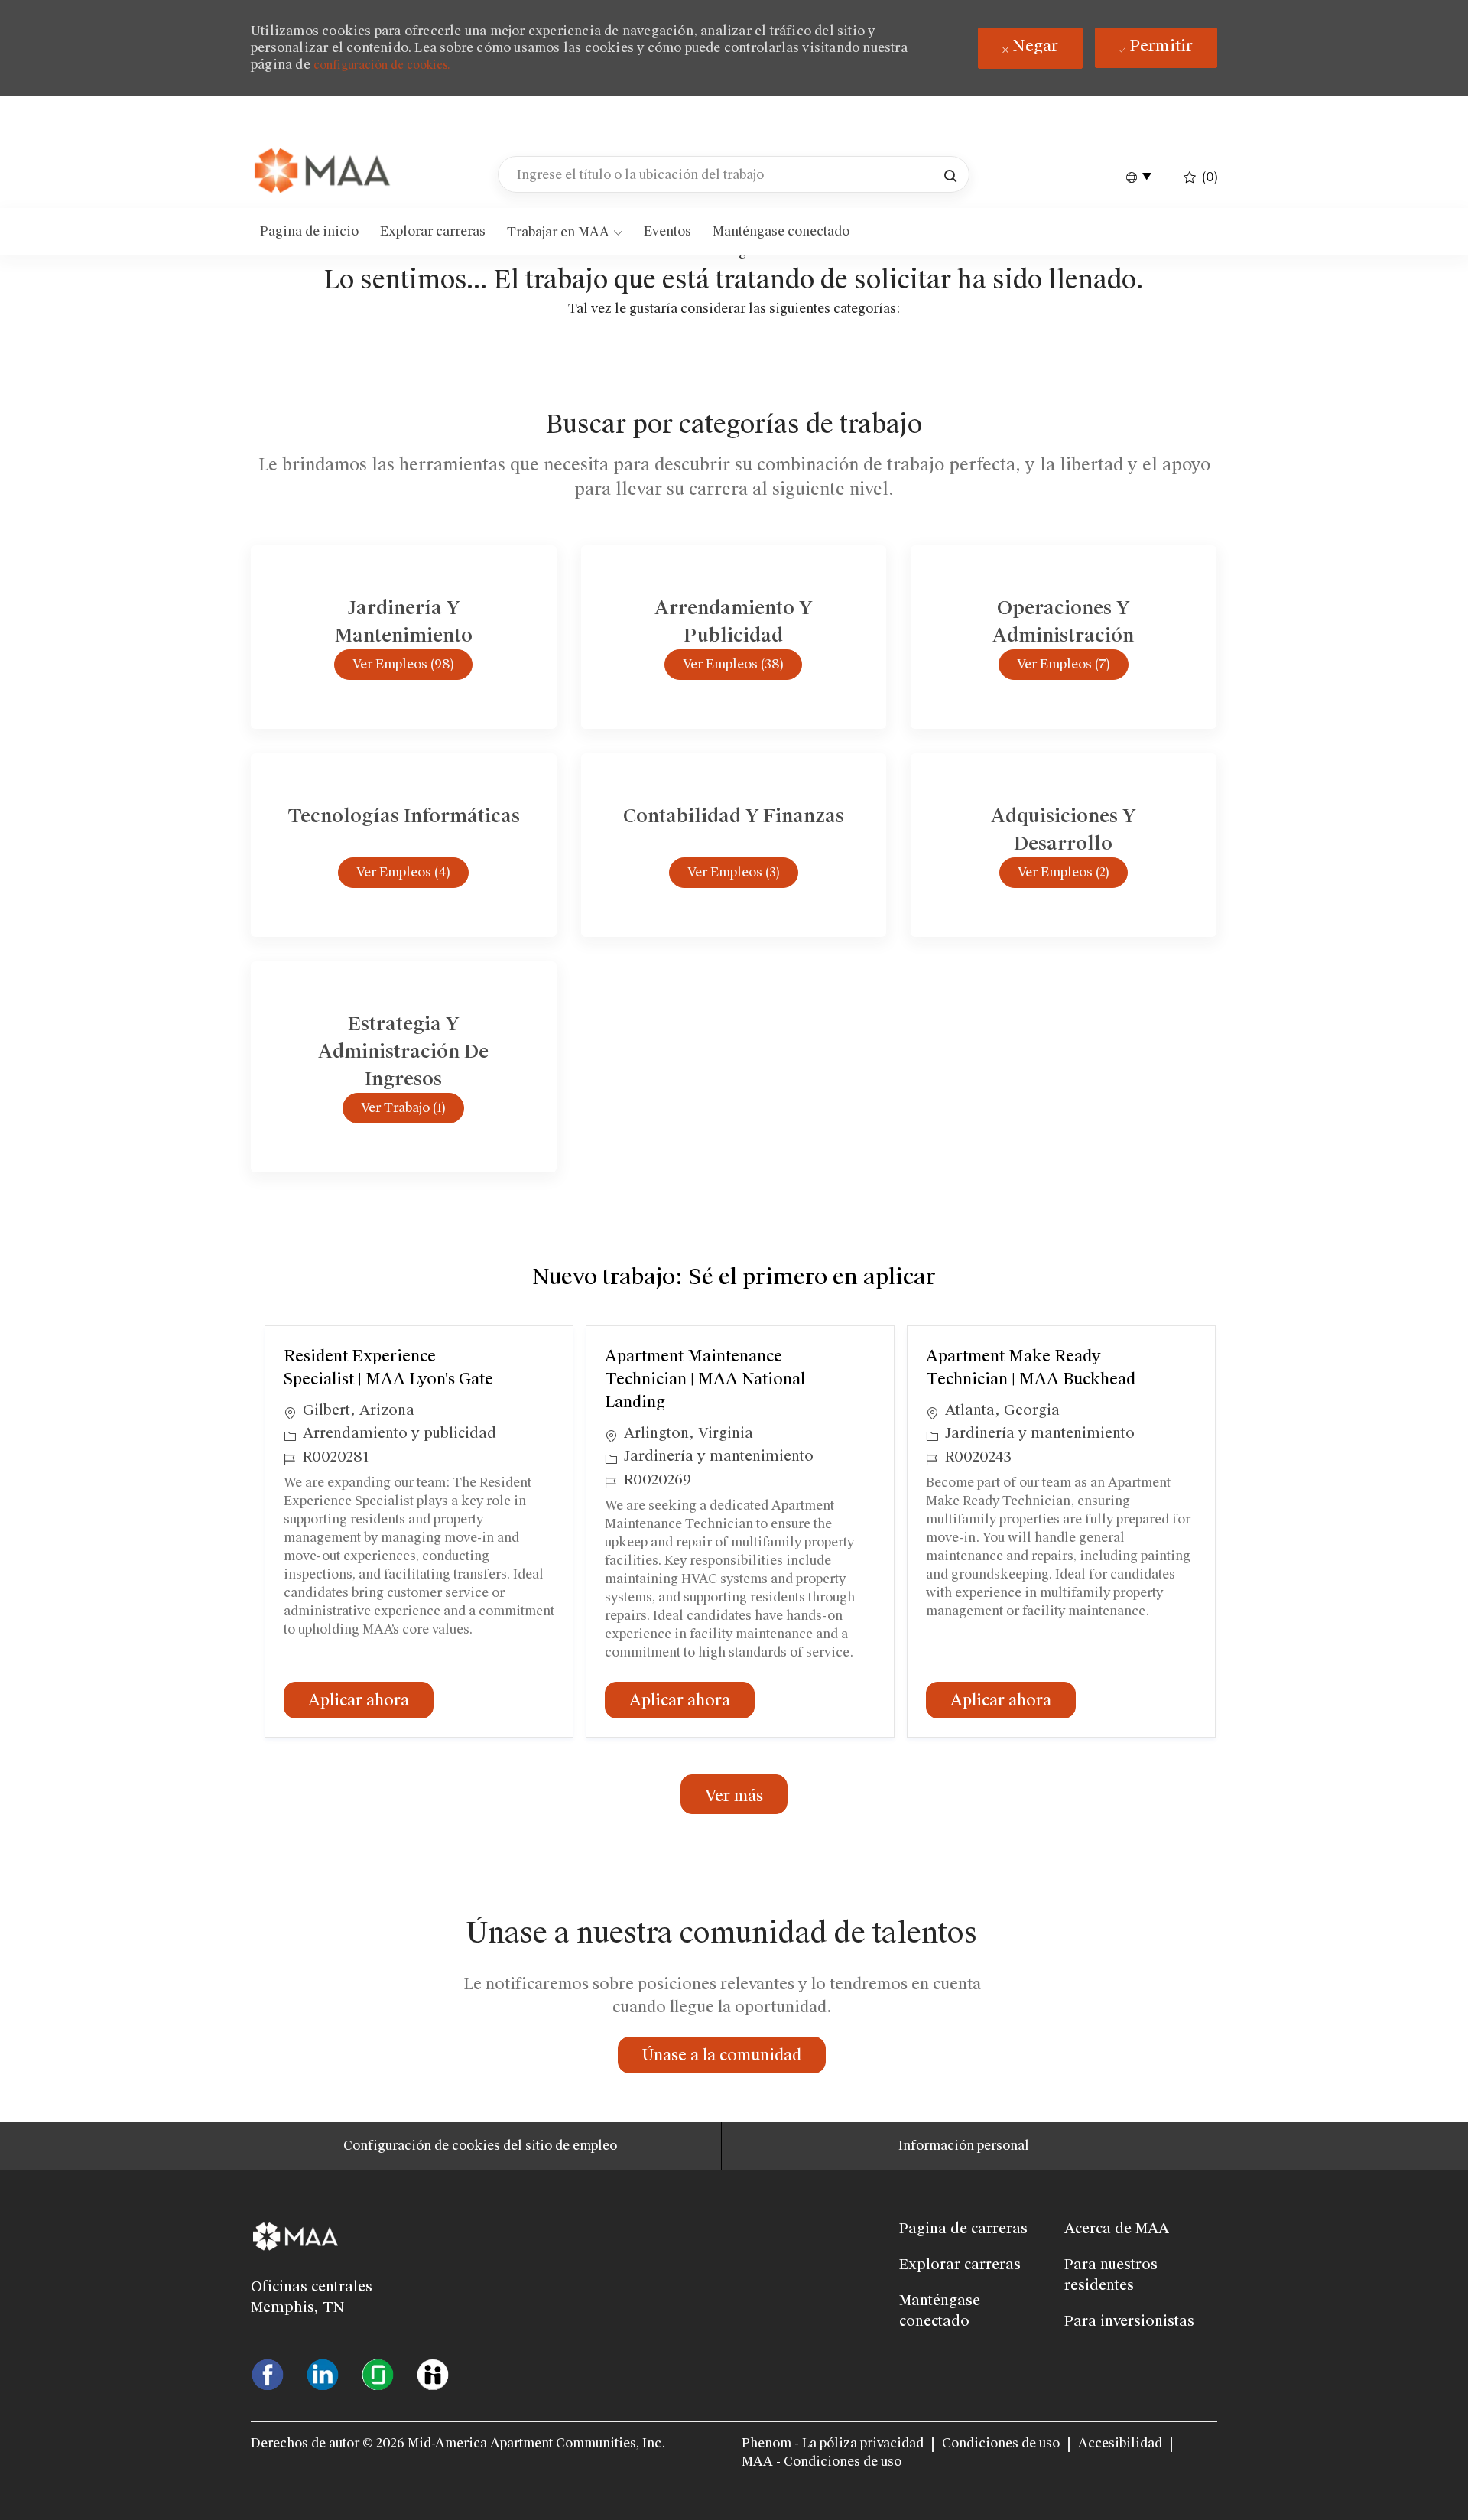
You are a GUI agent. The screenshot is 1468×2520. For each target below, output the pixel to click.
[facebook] (268, 2373)
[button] (950, 174)
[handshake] (433, 2373)
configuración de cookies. (382, 65)
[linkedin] (323, 2373)
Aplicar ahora (371, 1700)
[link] (323, 172)
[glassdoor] (378, 2373)
